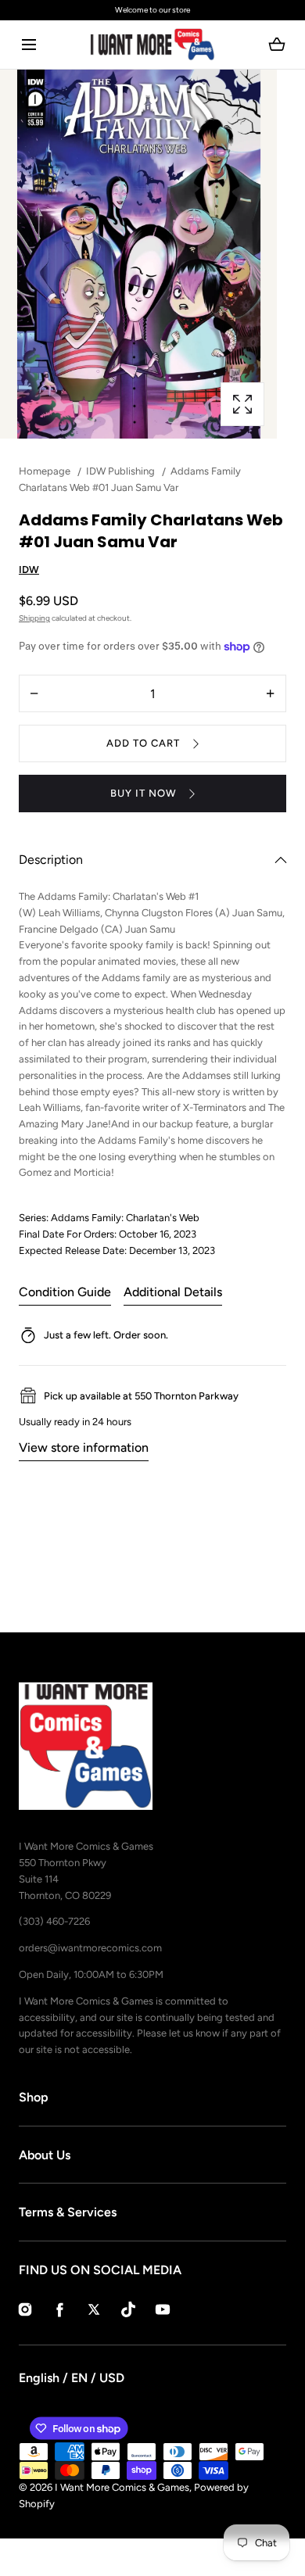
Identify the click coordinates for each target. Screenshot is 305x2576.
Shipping (34, 618)
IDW (29, 570)
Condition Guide (65, 1292)
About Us (45, 2155)
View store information (84, 1447)
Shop (34, 2097)
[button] (29, 45)
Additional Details (173, 1292)
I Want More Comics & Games (122, 2487)
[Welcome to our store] (152, 10)
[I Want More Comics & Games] (152, 45)
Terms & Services (68, 2212)
